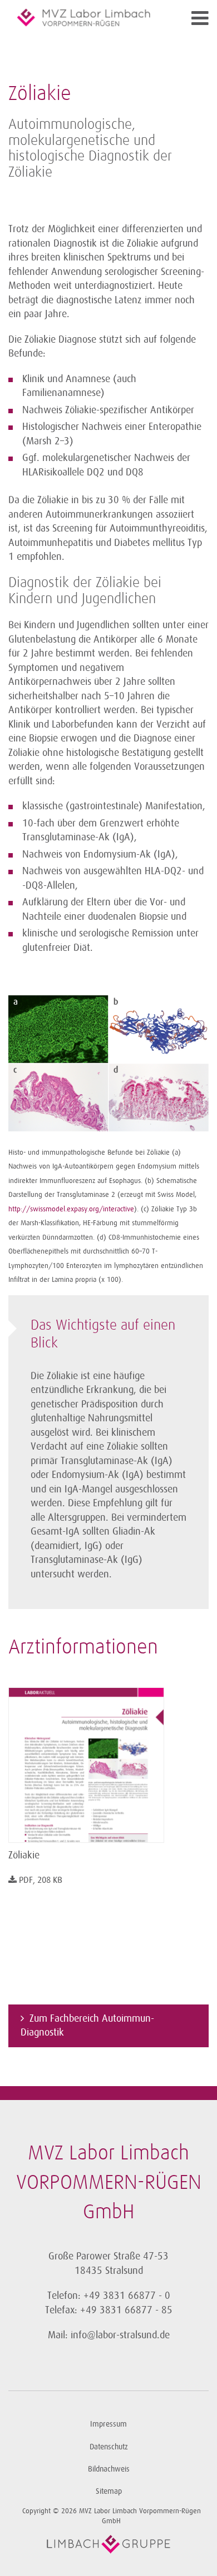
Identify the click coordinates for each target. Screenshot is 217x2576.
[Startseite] (83, 17)
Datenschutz (109, 2447)
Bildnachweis (109, 2469)
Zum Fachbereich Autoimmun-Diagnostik (87, 2026)
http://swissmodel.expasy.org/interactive (71, 1209)
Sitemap (109, 2491)
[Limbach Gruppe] (108, 2544)
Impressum (108, 2424)
